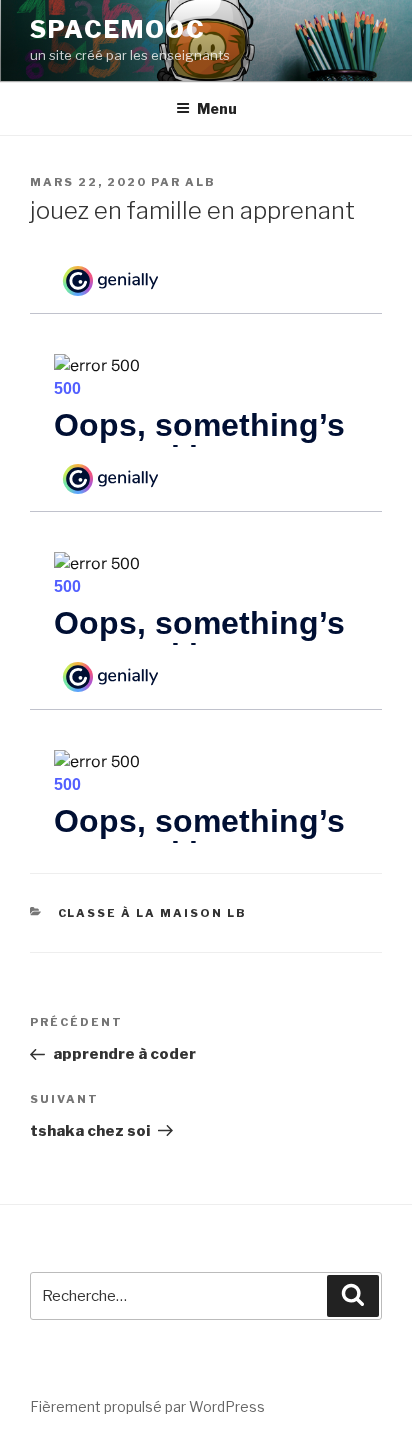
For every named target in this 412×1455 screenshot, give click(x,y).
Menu (217, 108)
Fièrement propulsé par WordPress (147, 1406)
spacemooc (118, 29)
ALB (200, 182)
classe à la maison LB (153, 913)
